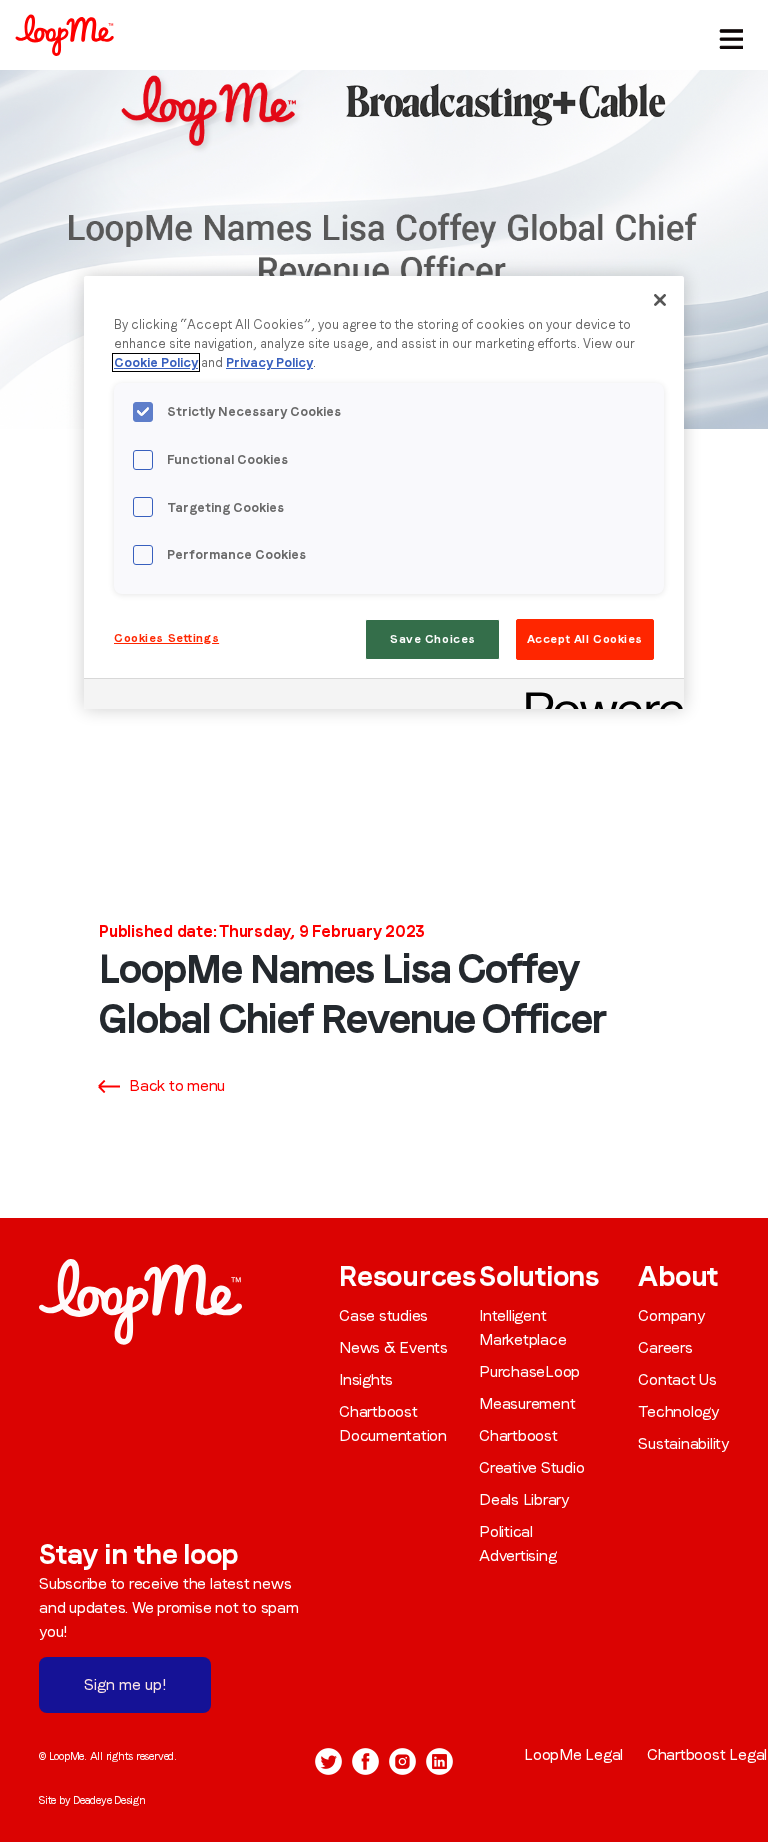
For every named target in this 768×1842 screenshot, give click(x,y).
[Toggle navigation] (728, 35)
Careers (665, 1347)
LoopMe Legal (573, 1754)
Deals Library (524, 1499)
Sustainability (683, 1443)
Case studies (383, 1315)
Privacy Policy (269, 362)
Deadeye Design (109, 1800)
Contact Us (677, 1379)
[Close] (660, 300)
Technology (678, 1411)
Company (671, 1315)
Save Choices (433, 639)
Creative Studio (531, 1467)
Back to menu (177, 1085)
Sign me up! (125, 1684)
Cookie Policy (156, 362)
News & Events (393, 1347)
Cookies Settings (166, 638)
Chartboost (518, 1435)
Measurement (527, 1403)
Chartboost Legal (707, 1754)
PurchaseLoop (529, 1371)
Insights (366, 1379)
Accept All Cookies (585, 639)
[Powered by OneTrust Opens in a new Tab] (598, 696)
